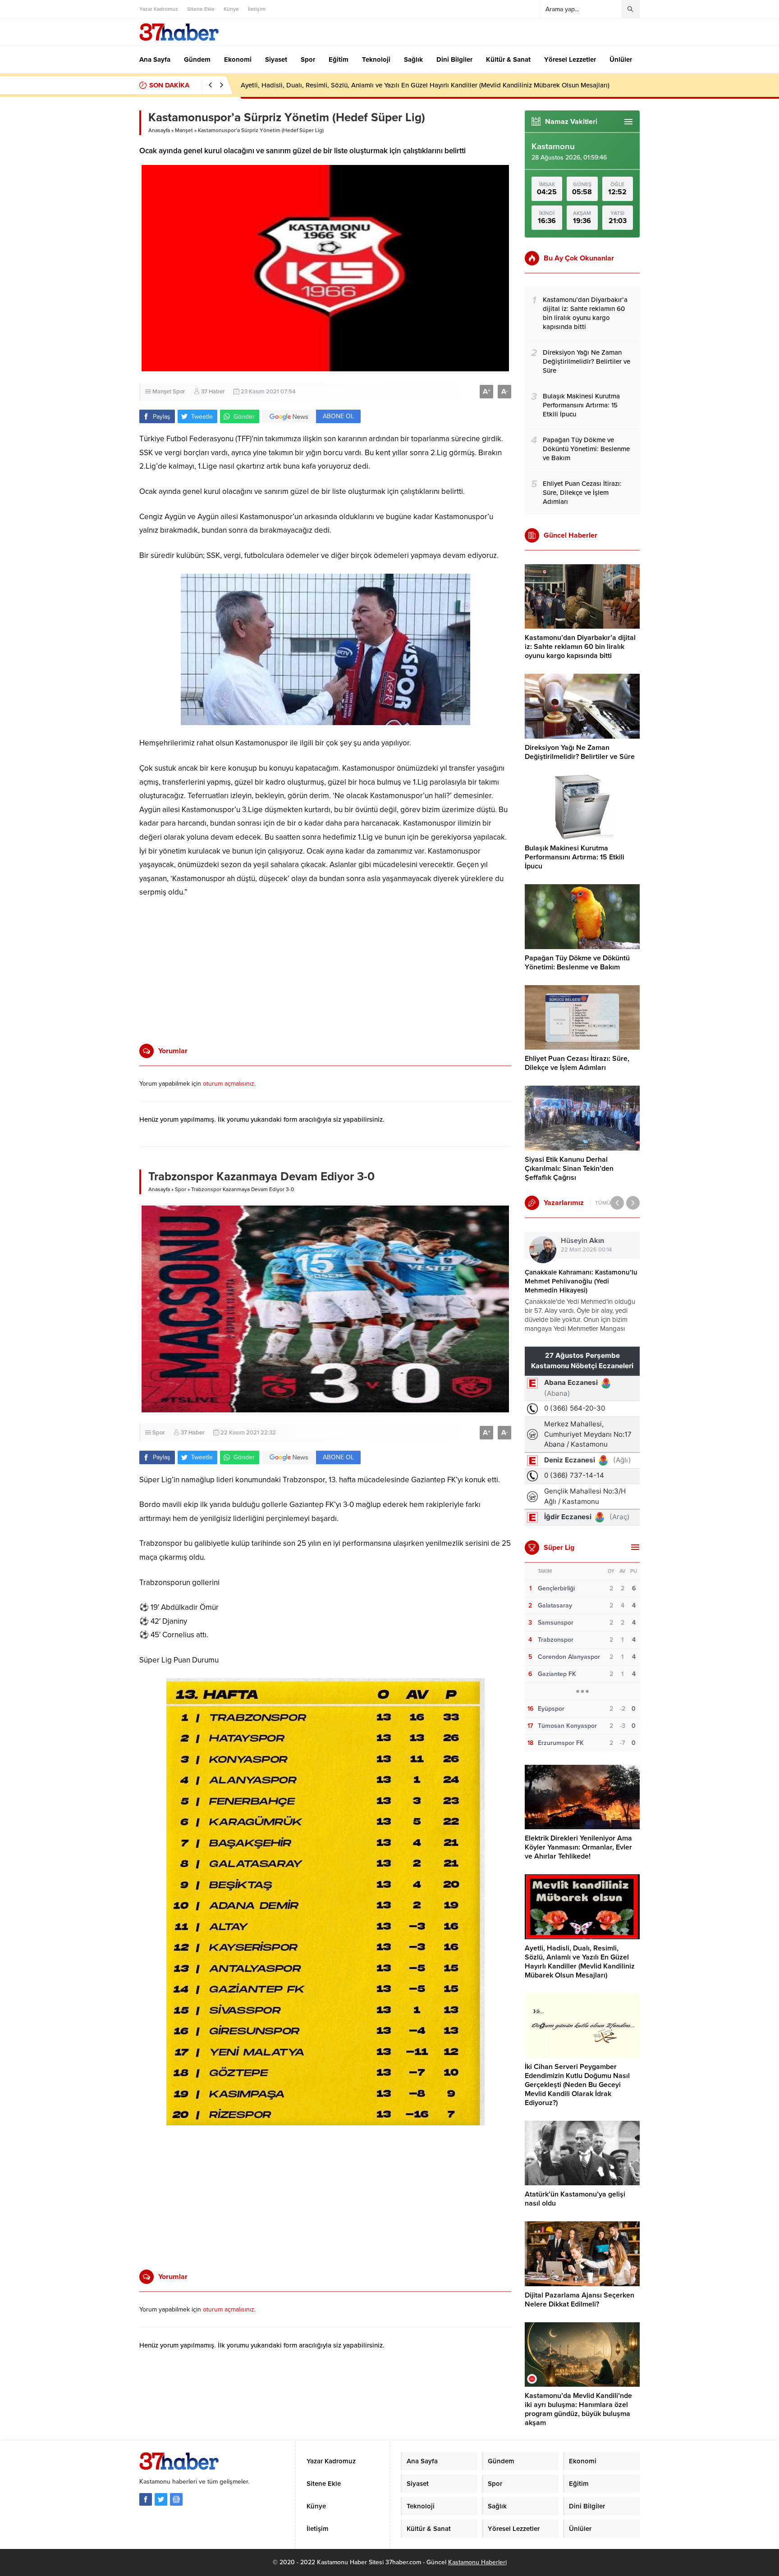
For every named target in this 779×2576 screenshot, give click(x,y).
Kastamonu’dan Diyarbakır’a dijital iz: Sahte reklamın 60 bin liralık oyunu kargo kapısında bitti (580, 647)
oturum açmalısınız (229, 1084)
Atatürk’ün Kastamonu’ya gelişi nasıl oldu (575, 2199)
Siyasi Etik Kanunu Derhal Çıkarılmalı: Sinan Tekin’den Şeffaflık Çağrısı (569, 1169)
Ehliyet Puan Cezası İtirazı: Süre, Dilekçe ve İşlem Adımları (577, 1063)
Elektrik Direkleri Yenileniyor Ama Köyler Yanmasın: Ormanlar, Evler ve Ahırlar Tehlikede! (578, 1847)
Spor (179, 392)
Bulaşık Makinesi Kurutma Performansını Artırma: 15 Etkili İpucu (575, 857)
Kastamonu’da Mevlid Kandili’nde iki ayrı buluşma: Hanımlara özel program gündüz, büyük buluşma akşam (578, 2409)
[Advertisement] (108, 255)
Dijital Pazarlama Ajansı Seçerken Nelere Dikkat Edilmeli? (580, 2300)
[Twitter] (161, 2499)
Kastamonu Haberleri (477, 2562)
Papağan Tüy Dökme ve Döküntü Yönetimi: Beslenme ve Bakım (577, 963)
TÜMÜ (603, 1203)
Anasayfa (159, 130)
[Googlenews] (176, 2499)
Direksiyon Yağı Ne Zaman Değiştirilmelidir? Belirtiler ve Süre (580, 752)
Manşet (184, 130)
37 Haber (213, 392)
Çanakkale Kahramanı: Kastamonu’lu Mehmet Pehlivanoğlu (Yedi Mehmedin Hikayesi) (581, 1281)
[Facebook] (146, 2499)
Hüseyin (582, 1241)
